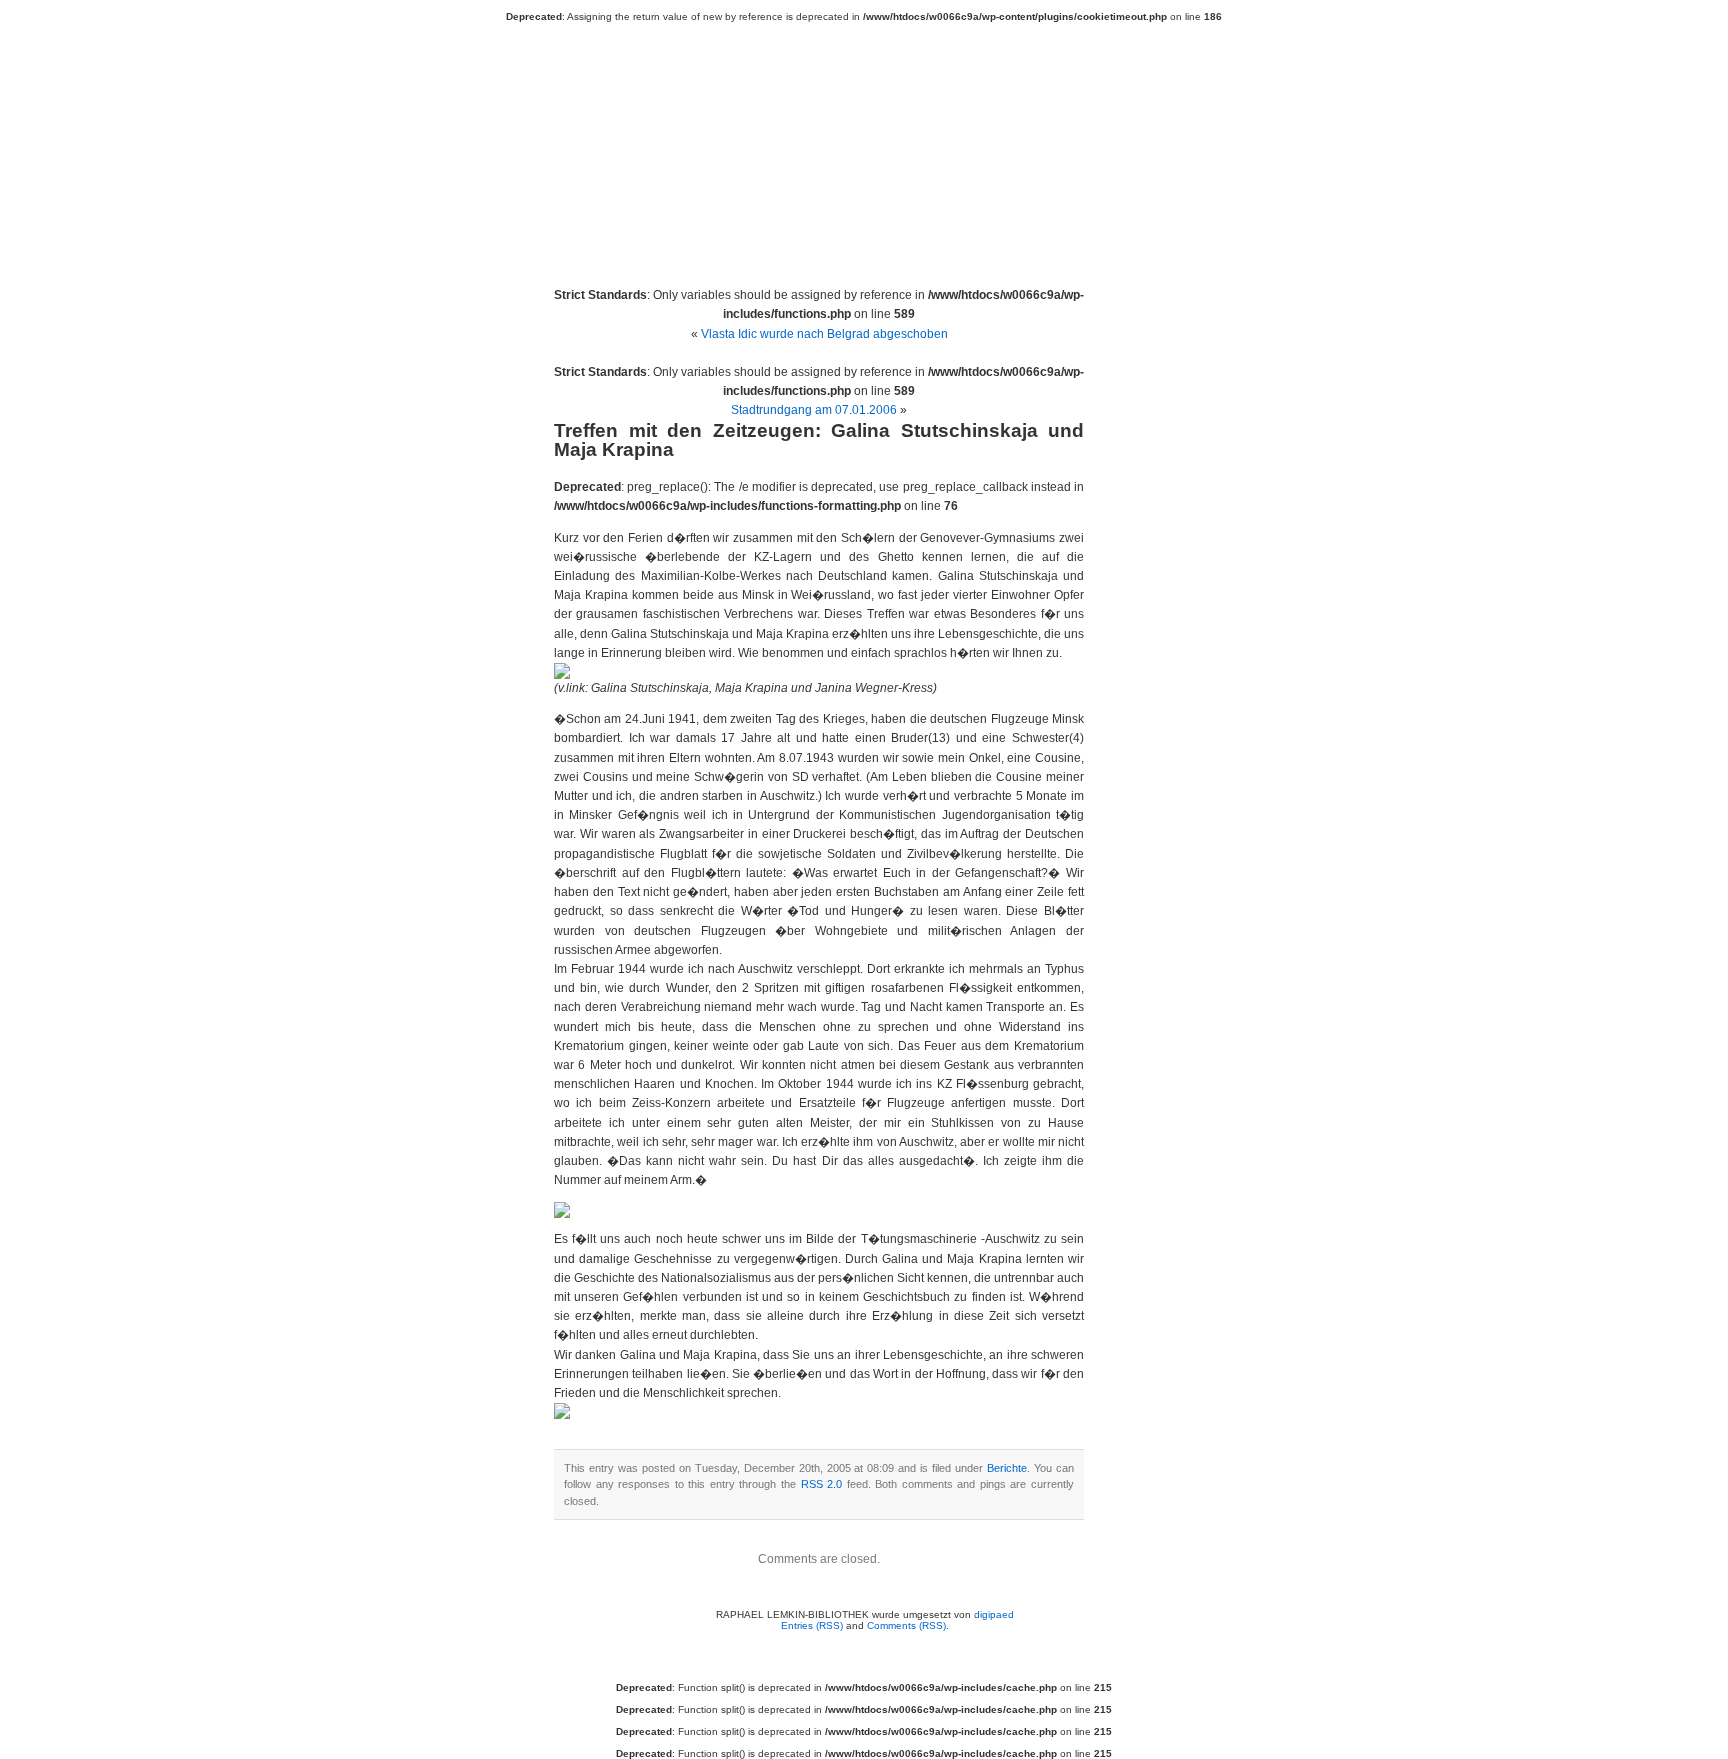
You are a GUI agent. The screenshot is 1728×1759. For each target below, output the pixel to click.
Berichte (1007, 1468)
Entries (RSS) (812, 1625)
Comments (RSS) (906, 1625)
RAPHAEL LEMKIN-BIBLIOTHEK (874, 142)
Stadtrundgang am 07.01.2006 (814, 410)
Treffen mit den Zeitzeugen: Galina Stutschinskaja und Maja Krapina (819, 440)
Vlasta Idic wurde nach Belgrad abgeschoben (824, 334)
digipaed (994, 1614)
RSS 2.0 (822, 1484)
